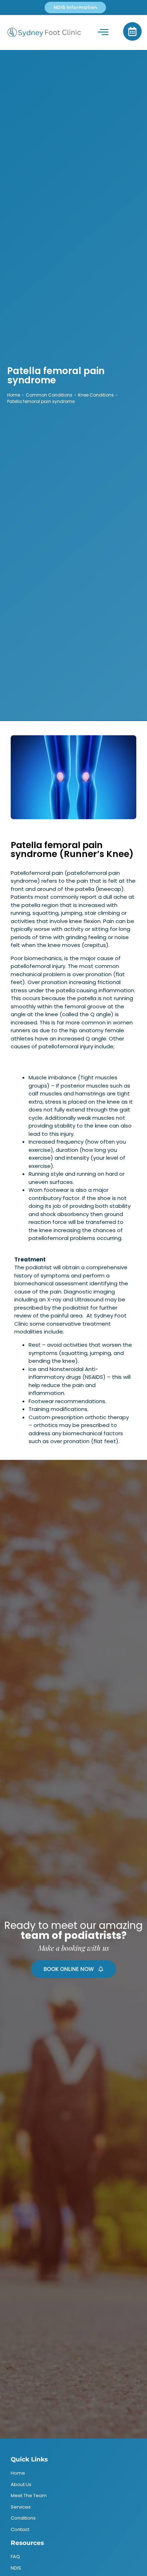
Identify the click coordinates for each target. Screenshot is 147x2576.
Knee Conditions (96, 395)
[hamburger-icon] (103, 32)
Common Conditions (49, 395)
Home (14, 395)
